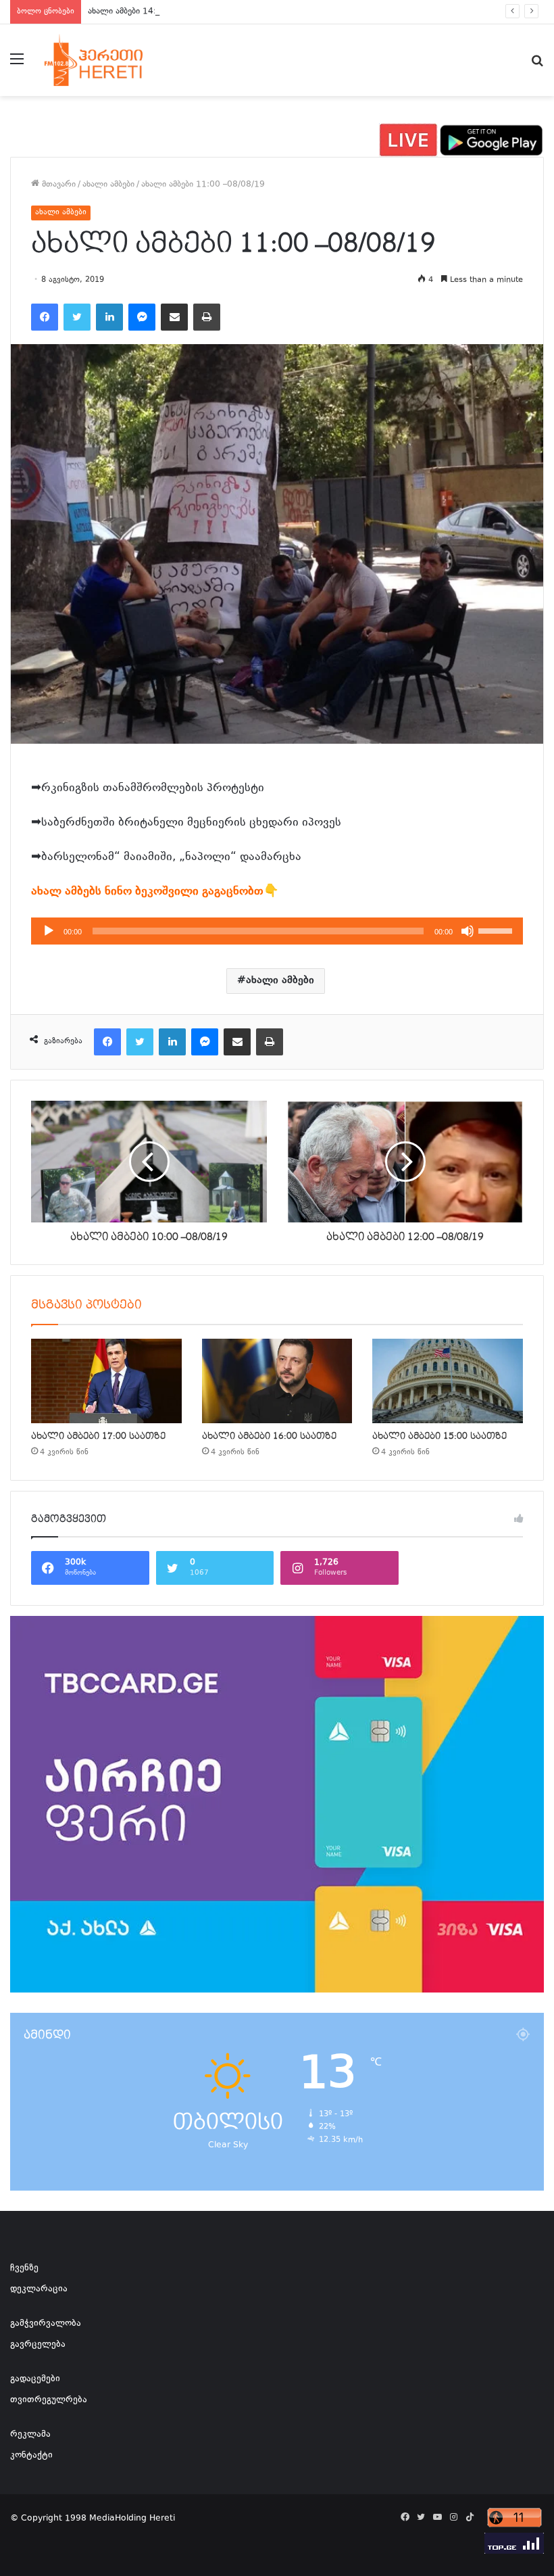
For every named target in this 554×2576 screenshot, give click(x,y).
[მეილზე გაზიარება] (174, 317)
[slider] (497, 930)
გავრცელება (38, 2345)
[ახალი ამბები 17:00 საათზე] (106, 1381)
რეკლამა (30, 2435)
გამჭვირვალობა (46, 2324)
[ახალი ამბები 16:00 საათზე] (277, 1381)
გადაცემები (35, 2379)
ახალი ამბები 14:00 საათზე (142, 11)
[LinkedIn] (109, 317)
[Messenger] (142, 317)
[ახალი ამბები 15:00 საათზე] (448, 1381)
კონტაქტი (31, 2456)
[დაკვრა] (49, 931)
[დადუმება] (468, 931)
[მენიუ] (17, 65)
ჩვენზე (24, 2268)
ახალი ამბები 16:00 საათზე (269, 1436)
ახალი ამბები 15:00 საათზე (439, 1436)
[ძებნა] (537, 65)
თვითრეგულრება (49, 2400)
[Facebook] (45, 317)
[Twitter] (77, 317)
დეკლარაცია (39, 2289)
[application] (277, 931)
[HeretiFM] (108, 60)
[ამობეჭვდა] (207, 317)
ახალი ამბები (108, 185)
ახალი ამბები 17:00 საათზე (98, 1436)
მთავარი (57, 185)
